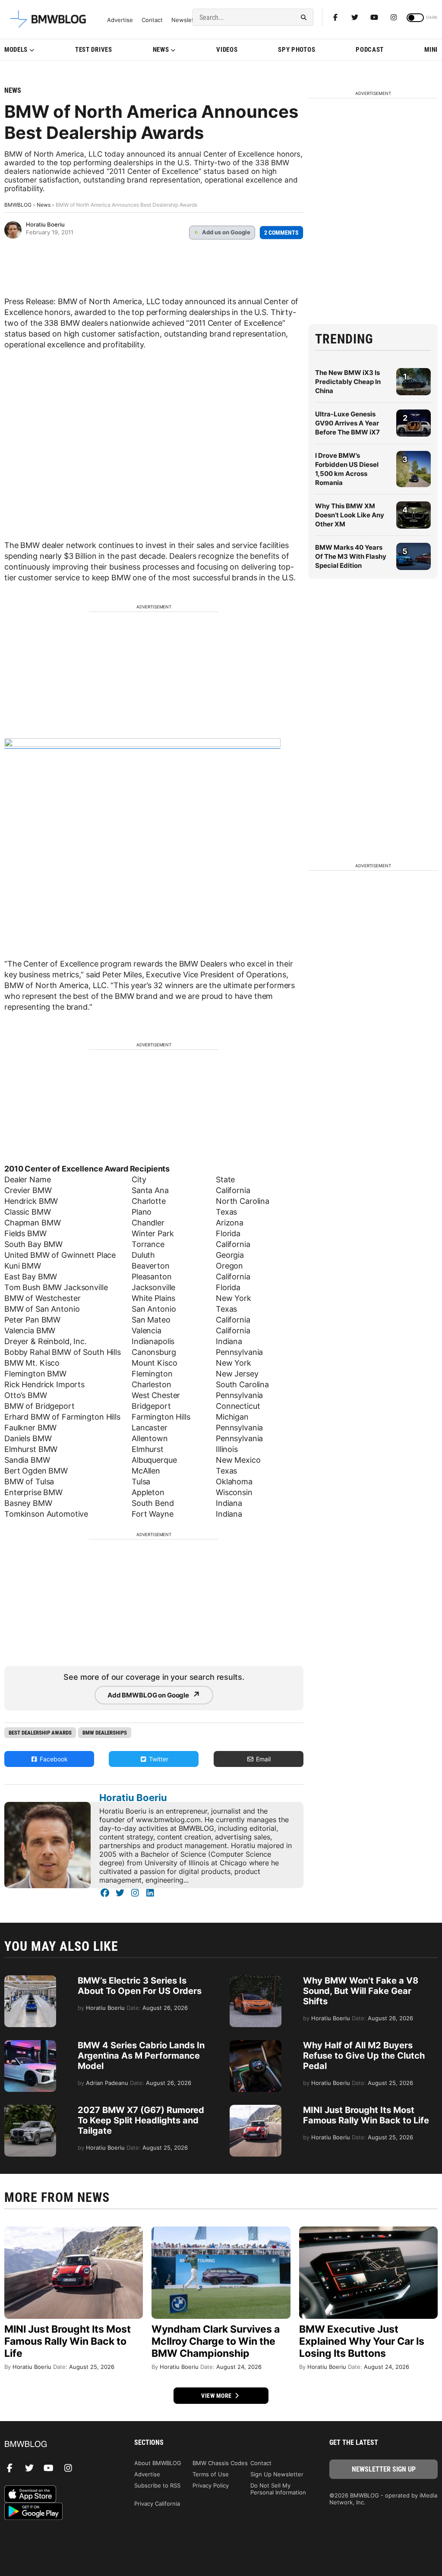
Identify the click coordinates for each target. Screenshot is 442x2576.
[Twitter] (355, 17)
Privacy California (157, 2504)
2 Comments (281, 233)
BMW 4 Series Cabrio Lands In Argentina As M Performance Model (141, 2056)
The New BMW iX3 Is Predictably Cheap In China (348, 382)
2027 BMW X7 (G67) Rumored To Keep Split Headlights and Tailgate (141, 2120)
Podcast (370, 50)
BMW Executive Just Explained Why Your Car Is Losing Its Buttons (362, 2341)
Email (262, 1759)
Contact (152, 20)
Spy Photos (297, 50)
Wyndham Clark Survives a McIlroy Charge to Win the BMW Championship (216, 2341)
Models (16, 50)
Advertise (120, 20)
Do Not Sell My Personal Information (278, 2489)
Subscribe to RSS (157, 2485)
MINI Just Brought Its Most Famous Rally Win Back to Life (366, 2115)
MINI (431, 50)
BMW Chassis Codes (220, 2463)
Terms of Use (211, 2474)
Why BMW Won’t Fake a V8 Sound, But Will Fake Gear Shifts (361, 1991)
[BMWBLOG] (58, 2445)
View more (217, 2396)
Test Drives (94, 50)
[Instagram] (394, 17)
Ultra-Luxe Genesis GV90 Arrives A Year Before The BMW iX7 (347, 423)
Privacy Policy (211, 2485)
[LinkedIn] (150, 1893)
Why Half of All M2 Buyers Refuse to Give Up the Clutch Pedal (364, 2056)
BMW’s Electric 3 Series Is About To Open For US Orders (140, 1986)
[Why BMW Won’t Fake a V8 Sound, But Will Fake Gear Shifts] (256, 1980)
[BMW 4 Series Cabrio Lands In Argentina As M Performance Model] (30, 2044)
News (161, 50)
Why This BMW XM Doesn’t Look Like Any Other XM (350, 515)
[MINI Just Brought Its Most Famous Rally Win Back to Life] (256, 2109)
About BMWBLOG (158, 2463)
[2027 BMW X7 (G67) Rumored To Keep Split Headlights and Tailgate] (30, 2109)
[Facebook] (335, 17)
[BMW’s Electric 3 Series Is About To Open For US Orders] (30, 1980)
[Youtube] (374, 17)
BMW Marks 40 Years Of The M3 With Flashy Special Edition (351, 556)
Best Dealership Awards (40, 1733)
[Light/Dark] (415, 18)
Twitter (158, 1759)
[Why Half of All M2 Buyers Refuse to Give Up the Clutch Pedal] (256, 2044)
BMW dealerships (105, 1733)
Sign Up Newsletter (277, 2474)
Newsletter (186, 20)
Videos (227, 50)
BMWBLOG (18, 205)
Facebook (53, 1759)
